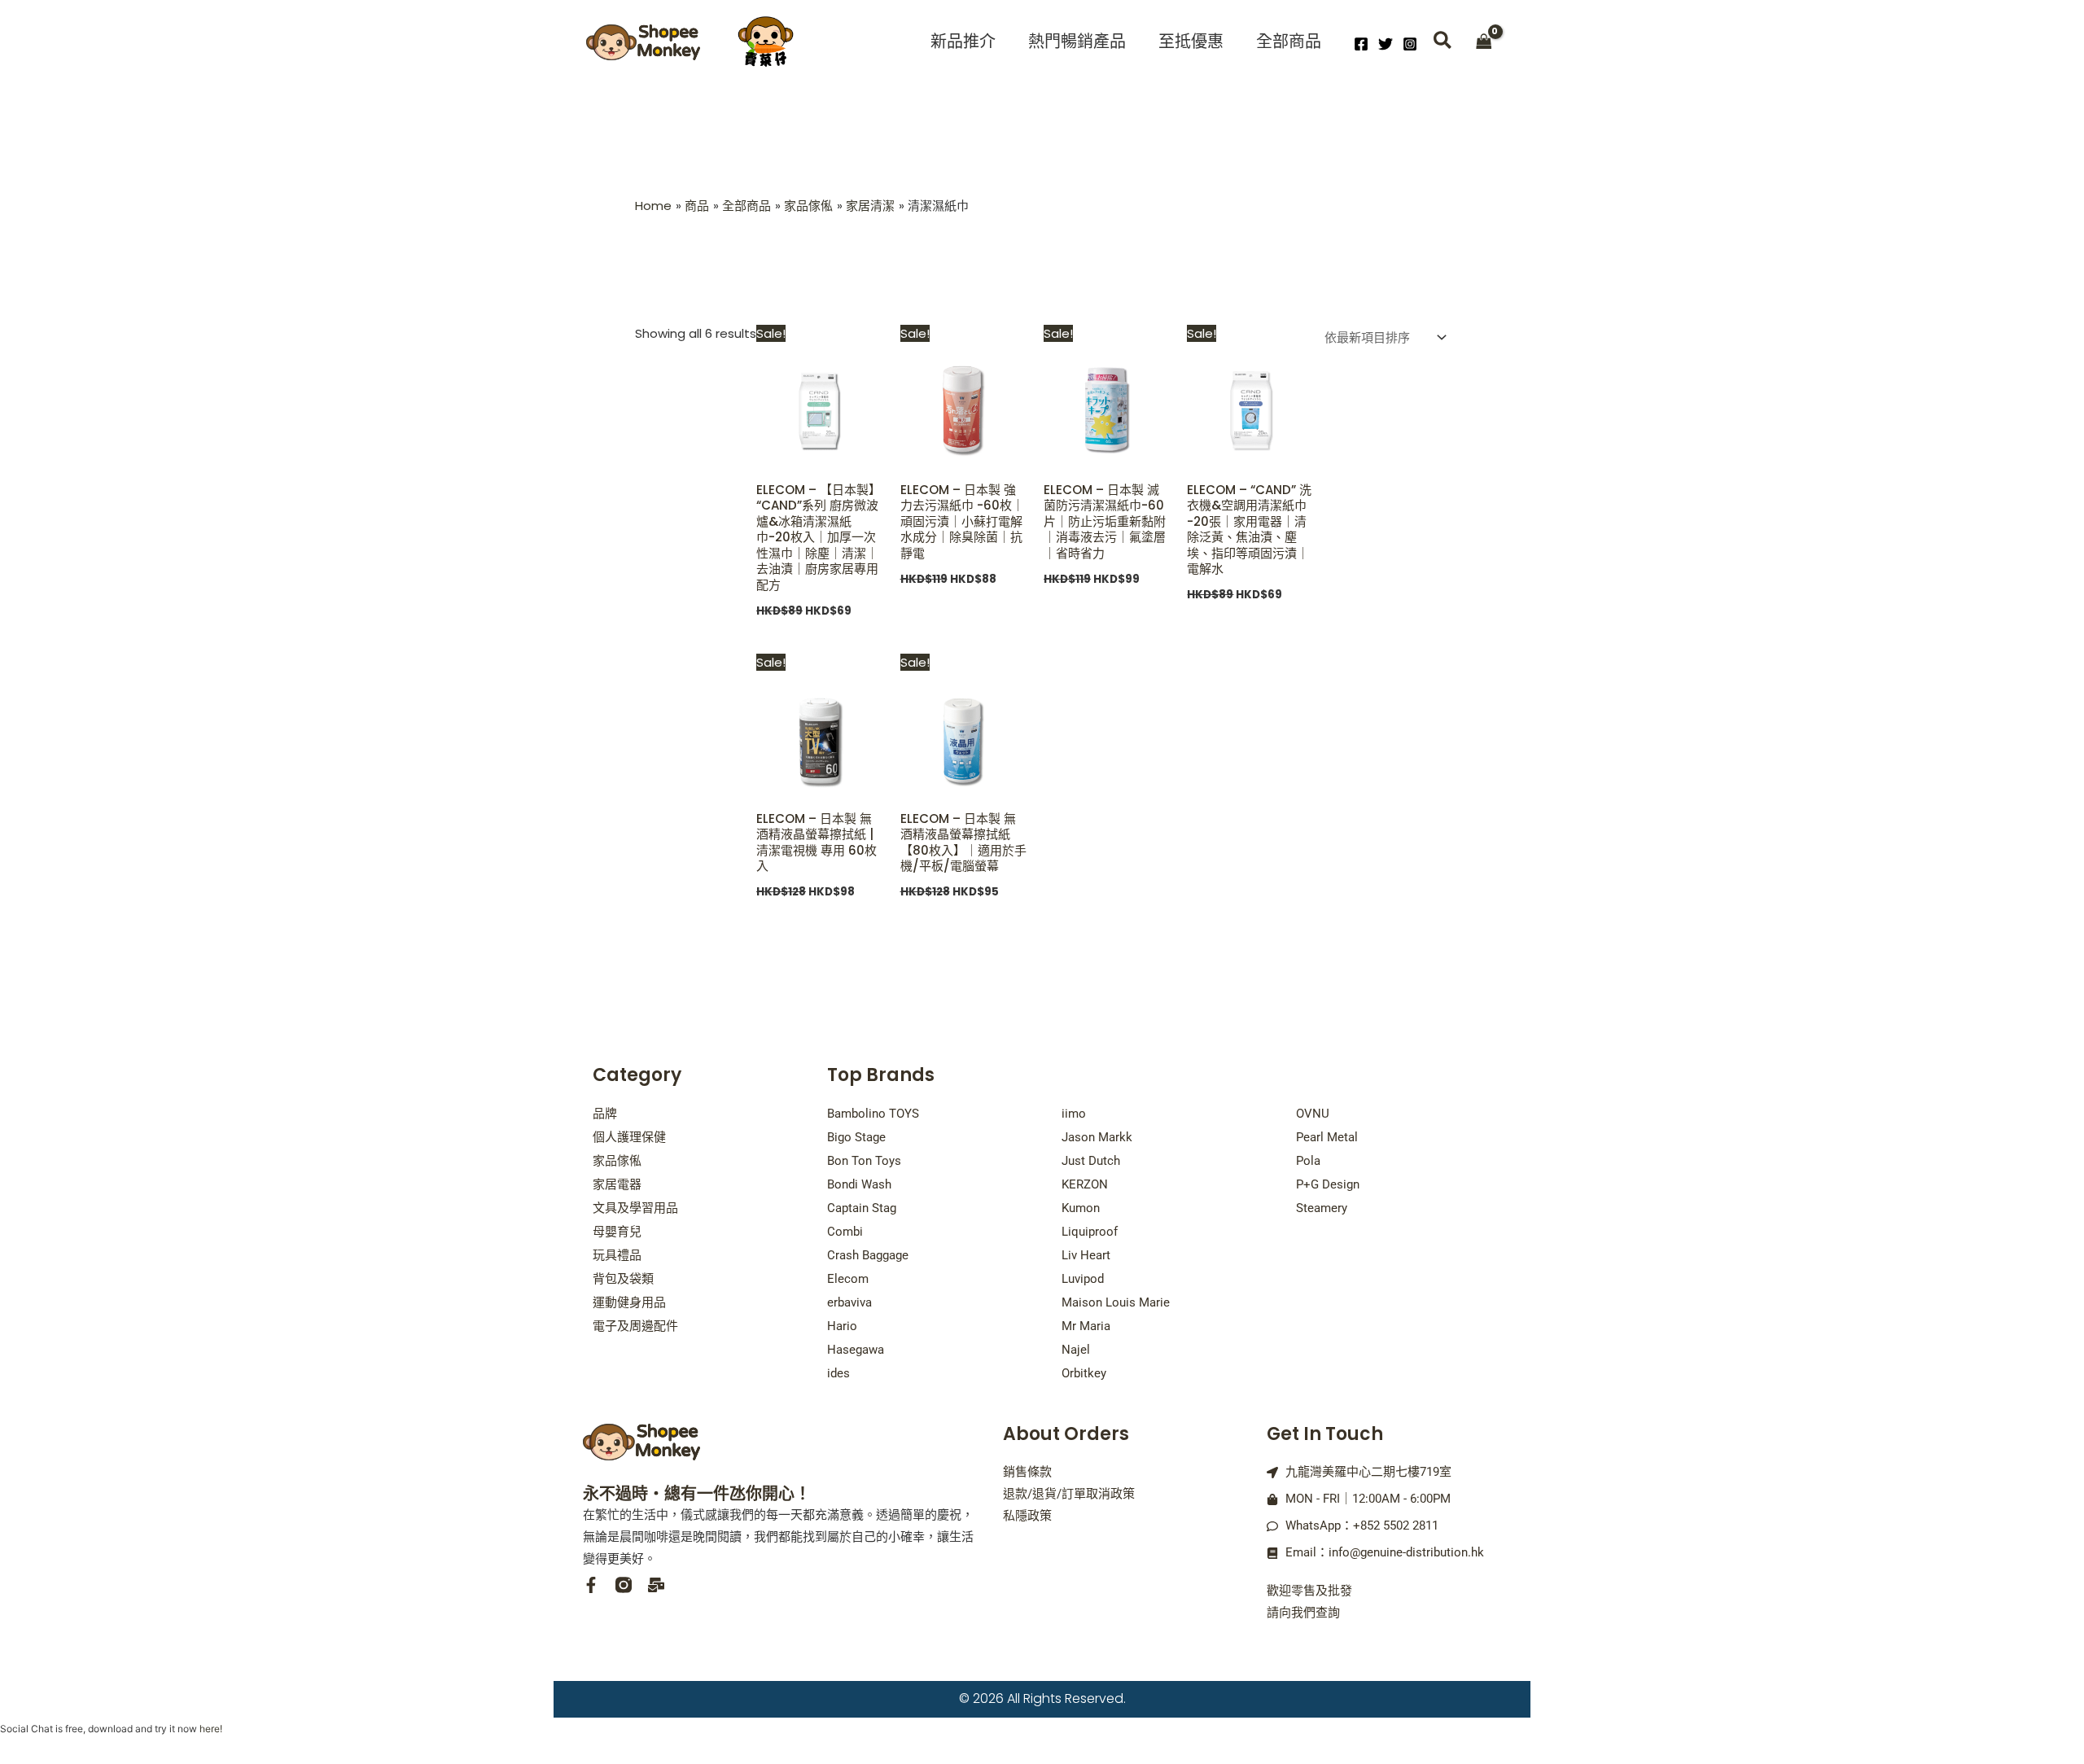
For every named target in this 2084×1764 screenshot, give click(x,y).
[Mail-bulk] (656, 1585)
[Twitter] (1386, 44)
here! (211, 1729)
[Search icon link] (1443, 43)
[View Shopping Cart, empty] (1484, 43)
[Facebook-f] (591, 1585)
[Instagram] (1410, 44)
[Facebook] (1361, 44)
